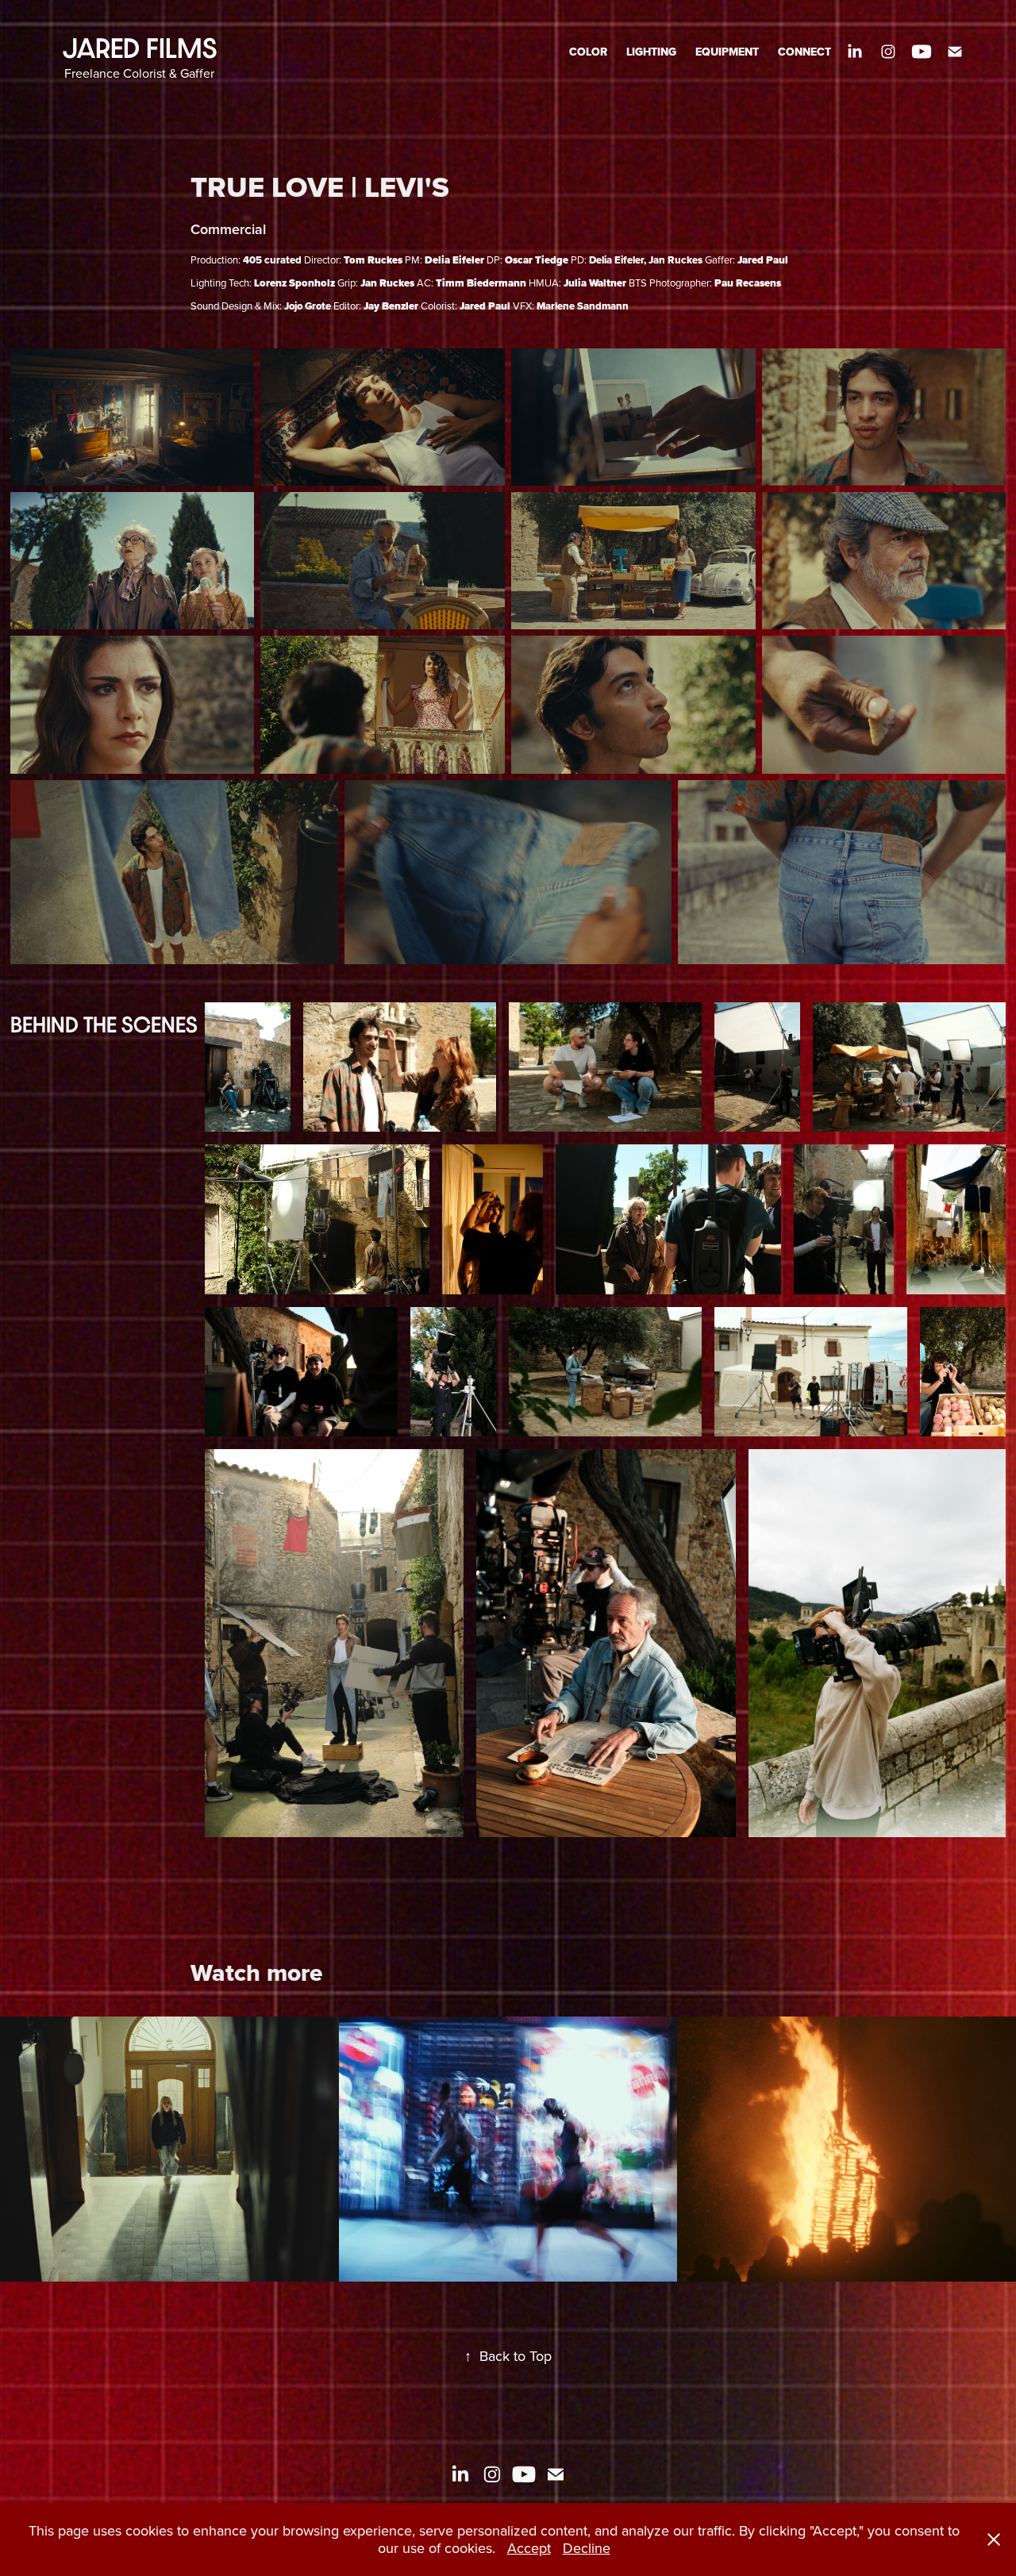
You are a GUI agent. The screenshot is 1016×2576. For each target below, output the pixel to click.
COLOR (588, 52)
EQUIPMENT (727, 52)
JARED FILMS (140, 48)
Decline (587, 2548)
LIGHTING (651, 52)
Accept (529, 2548)
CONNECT (804, 52)
